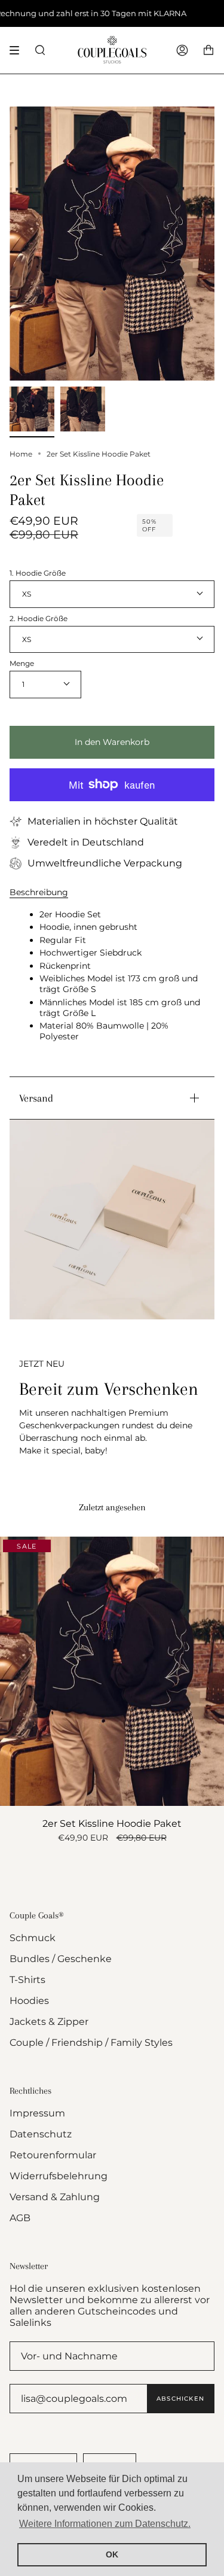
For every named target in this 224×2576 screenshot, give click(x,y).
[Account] (182, 50)
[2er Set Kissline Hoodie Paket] (112, 1671)
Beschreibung (39, 892)
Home (21, 454)
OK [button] (112, 2554)
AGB (20, 2218)
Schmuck (33, 1938)
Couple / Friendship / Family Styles (91, 2043)
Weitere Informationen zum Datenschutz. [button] (105, 2524)
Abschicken (180, 2399)
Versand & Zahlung (55, 2197)
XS (27, 594)
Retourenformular (53, 2155)
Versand (36, 1098)
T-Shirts (27, 1980)
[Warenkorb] (208, 50)
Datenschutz (41, 2134)
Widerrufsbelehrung (59, 2176)
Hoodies (29, 2001)
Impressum (37, 2113)
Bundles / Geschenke (61, 1959)
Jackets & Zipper (49, 2022)
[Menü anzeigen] (19, 50)
